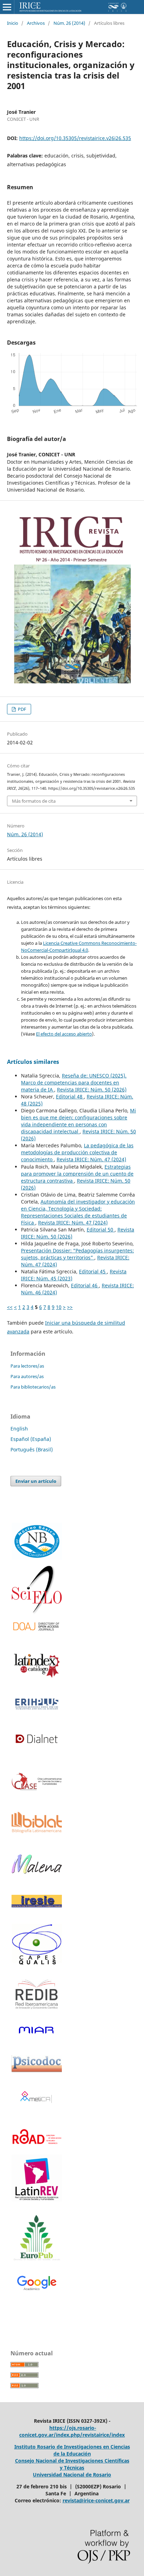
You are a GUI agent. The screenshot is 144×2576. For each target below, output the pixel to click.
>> (70, 1307)
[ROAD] (37, 2148)
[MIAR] (37, 2030)
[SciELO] (37, 1590)
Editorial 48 (70, 1096)
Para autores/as (27, 1376)
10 (59, 1307)
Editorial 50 (101, 1230)
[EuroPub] (37, 2239)
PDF (21, 709)
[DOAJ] (37, 1627)
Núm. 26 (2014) (69, 23)
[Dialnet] (37, 1749)
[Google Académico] (37, 2284)
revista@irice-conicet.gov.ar (96, 2500)
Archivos (36, 23)
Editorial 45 (93, 1271)
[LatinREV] (37, 2178)
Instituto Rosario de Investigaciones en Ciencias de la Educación (72, 2450)
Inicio (13, 23)
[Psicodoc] (37, 2070)
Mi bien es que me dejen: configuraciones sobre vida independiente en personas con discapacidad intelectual (78, 1121)
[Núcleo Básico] (37, 1541)
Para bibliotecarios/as (33, 1387)
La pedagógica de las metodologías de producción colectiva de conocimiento (77, 1152)
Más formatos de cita (34, 801)
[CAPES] (37, 1964)
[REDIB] (37, 2013)
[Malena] (37, 1872)
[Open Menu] (7, 7)
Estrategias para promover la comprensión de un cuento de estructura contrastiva (77, 1174)
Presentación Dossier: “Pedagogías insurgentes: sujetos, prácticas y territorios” (77, 1254)
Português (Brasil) (32, 1449)
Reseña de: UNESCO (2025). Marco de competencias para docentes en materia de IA (74, 1083)
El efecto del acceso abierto (64, 1034)
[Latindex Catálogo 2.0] (37, 1665)
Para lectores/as (27, 1366)
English (19, 1429)
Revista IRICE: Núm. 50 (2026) (92, 1090)
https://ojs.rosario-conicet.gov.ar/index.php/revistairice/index (72, 2431)
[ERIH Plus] (37, 1704)
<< (10, 1307)
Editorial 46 (85, 1285)
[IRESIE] (37, 1905)
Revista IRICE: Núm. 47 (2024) (91, 1159)
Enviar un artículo (36, 1481)
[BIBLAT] (37, 1831)
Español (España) (31, 1439)
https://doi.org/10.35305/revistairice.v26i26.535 (75, 138)
